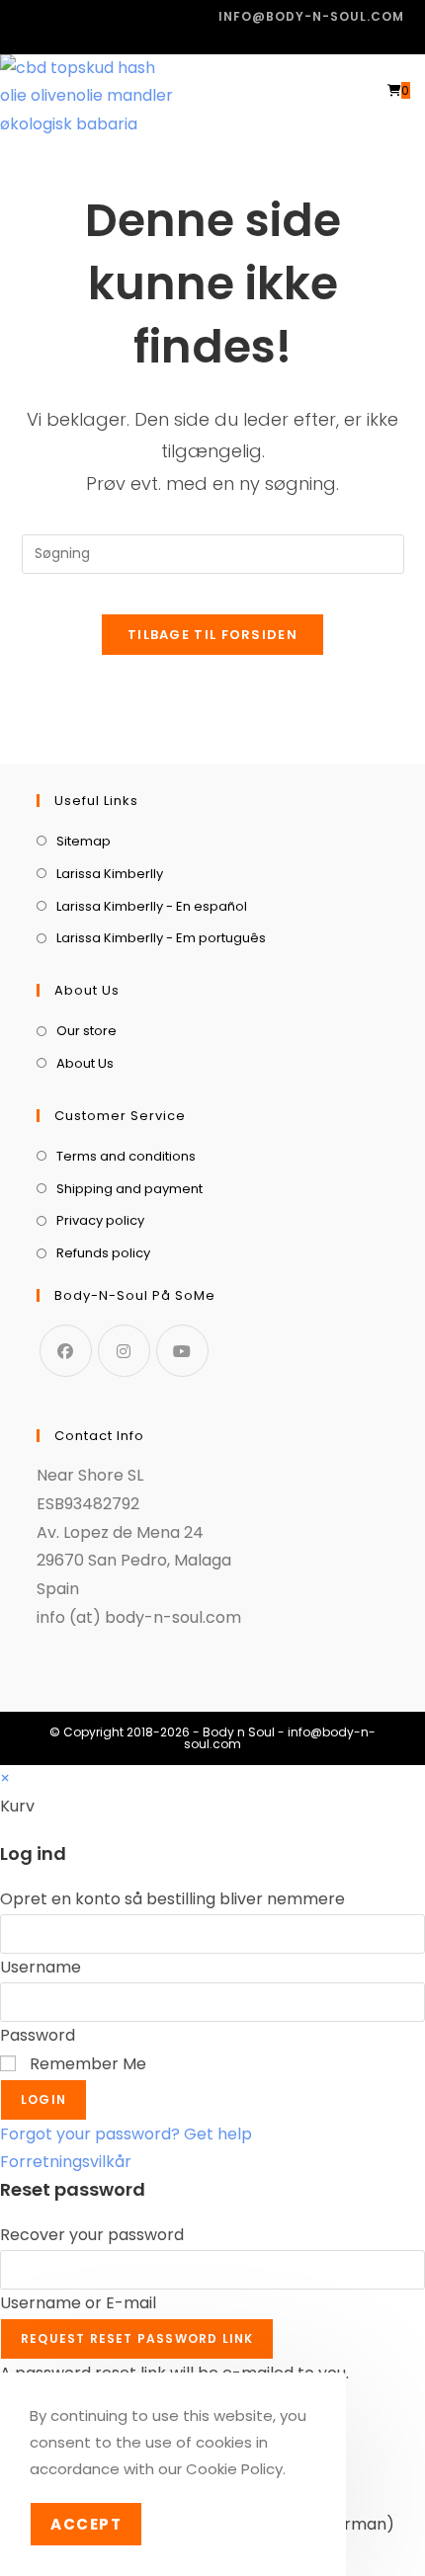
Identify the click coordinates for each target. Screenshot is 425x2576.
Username (41, 1967)
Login (43, 2099)
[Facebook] (66, 1351)
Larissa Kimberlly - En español (152, 906)
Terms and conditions (126, 1156)
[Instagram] (124, 1351)
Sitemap (84, 841)
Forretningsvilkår (66, 2162)
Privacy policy (100, 1220)
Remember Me (86, 2064)
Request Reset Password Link (137, 2338)
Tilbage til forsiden (212, 635)
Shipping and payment (129, 1189)
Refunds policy (103, 1253)
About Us (85, 1063)
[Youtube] (182, 1351)
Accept (86, 2524)
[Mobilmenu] (418, 90)
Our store (86, 1031)
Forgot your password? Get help (126, 2134)
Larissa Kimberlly (110, 874)
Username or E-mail (78, 2303)
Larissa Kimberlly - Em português (161, 938)
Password (38, 2035)
